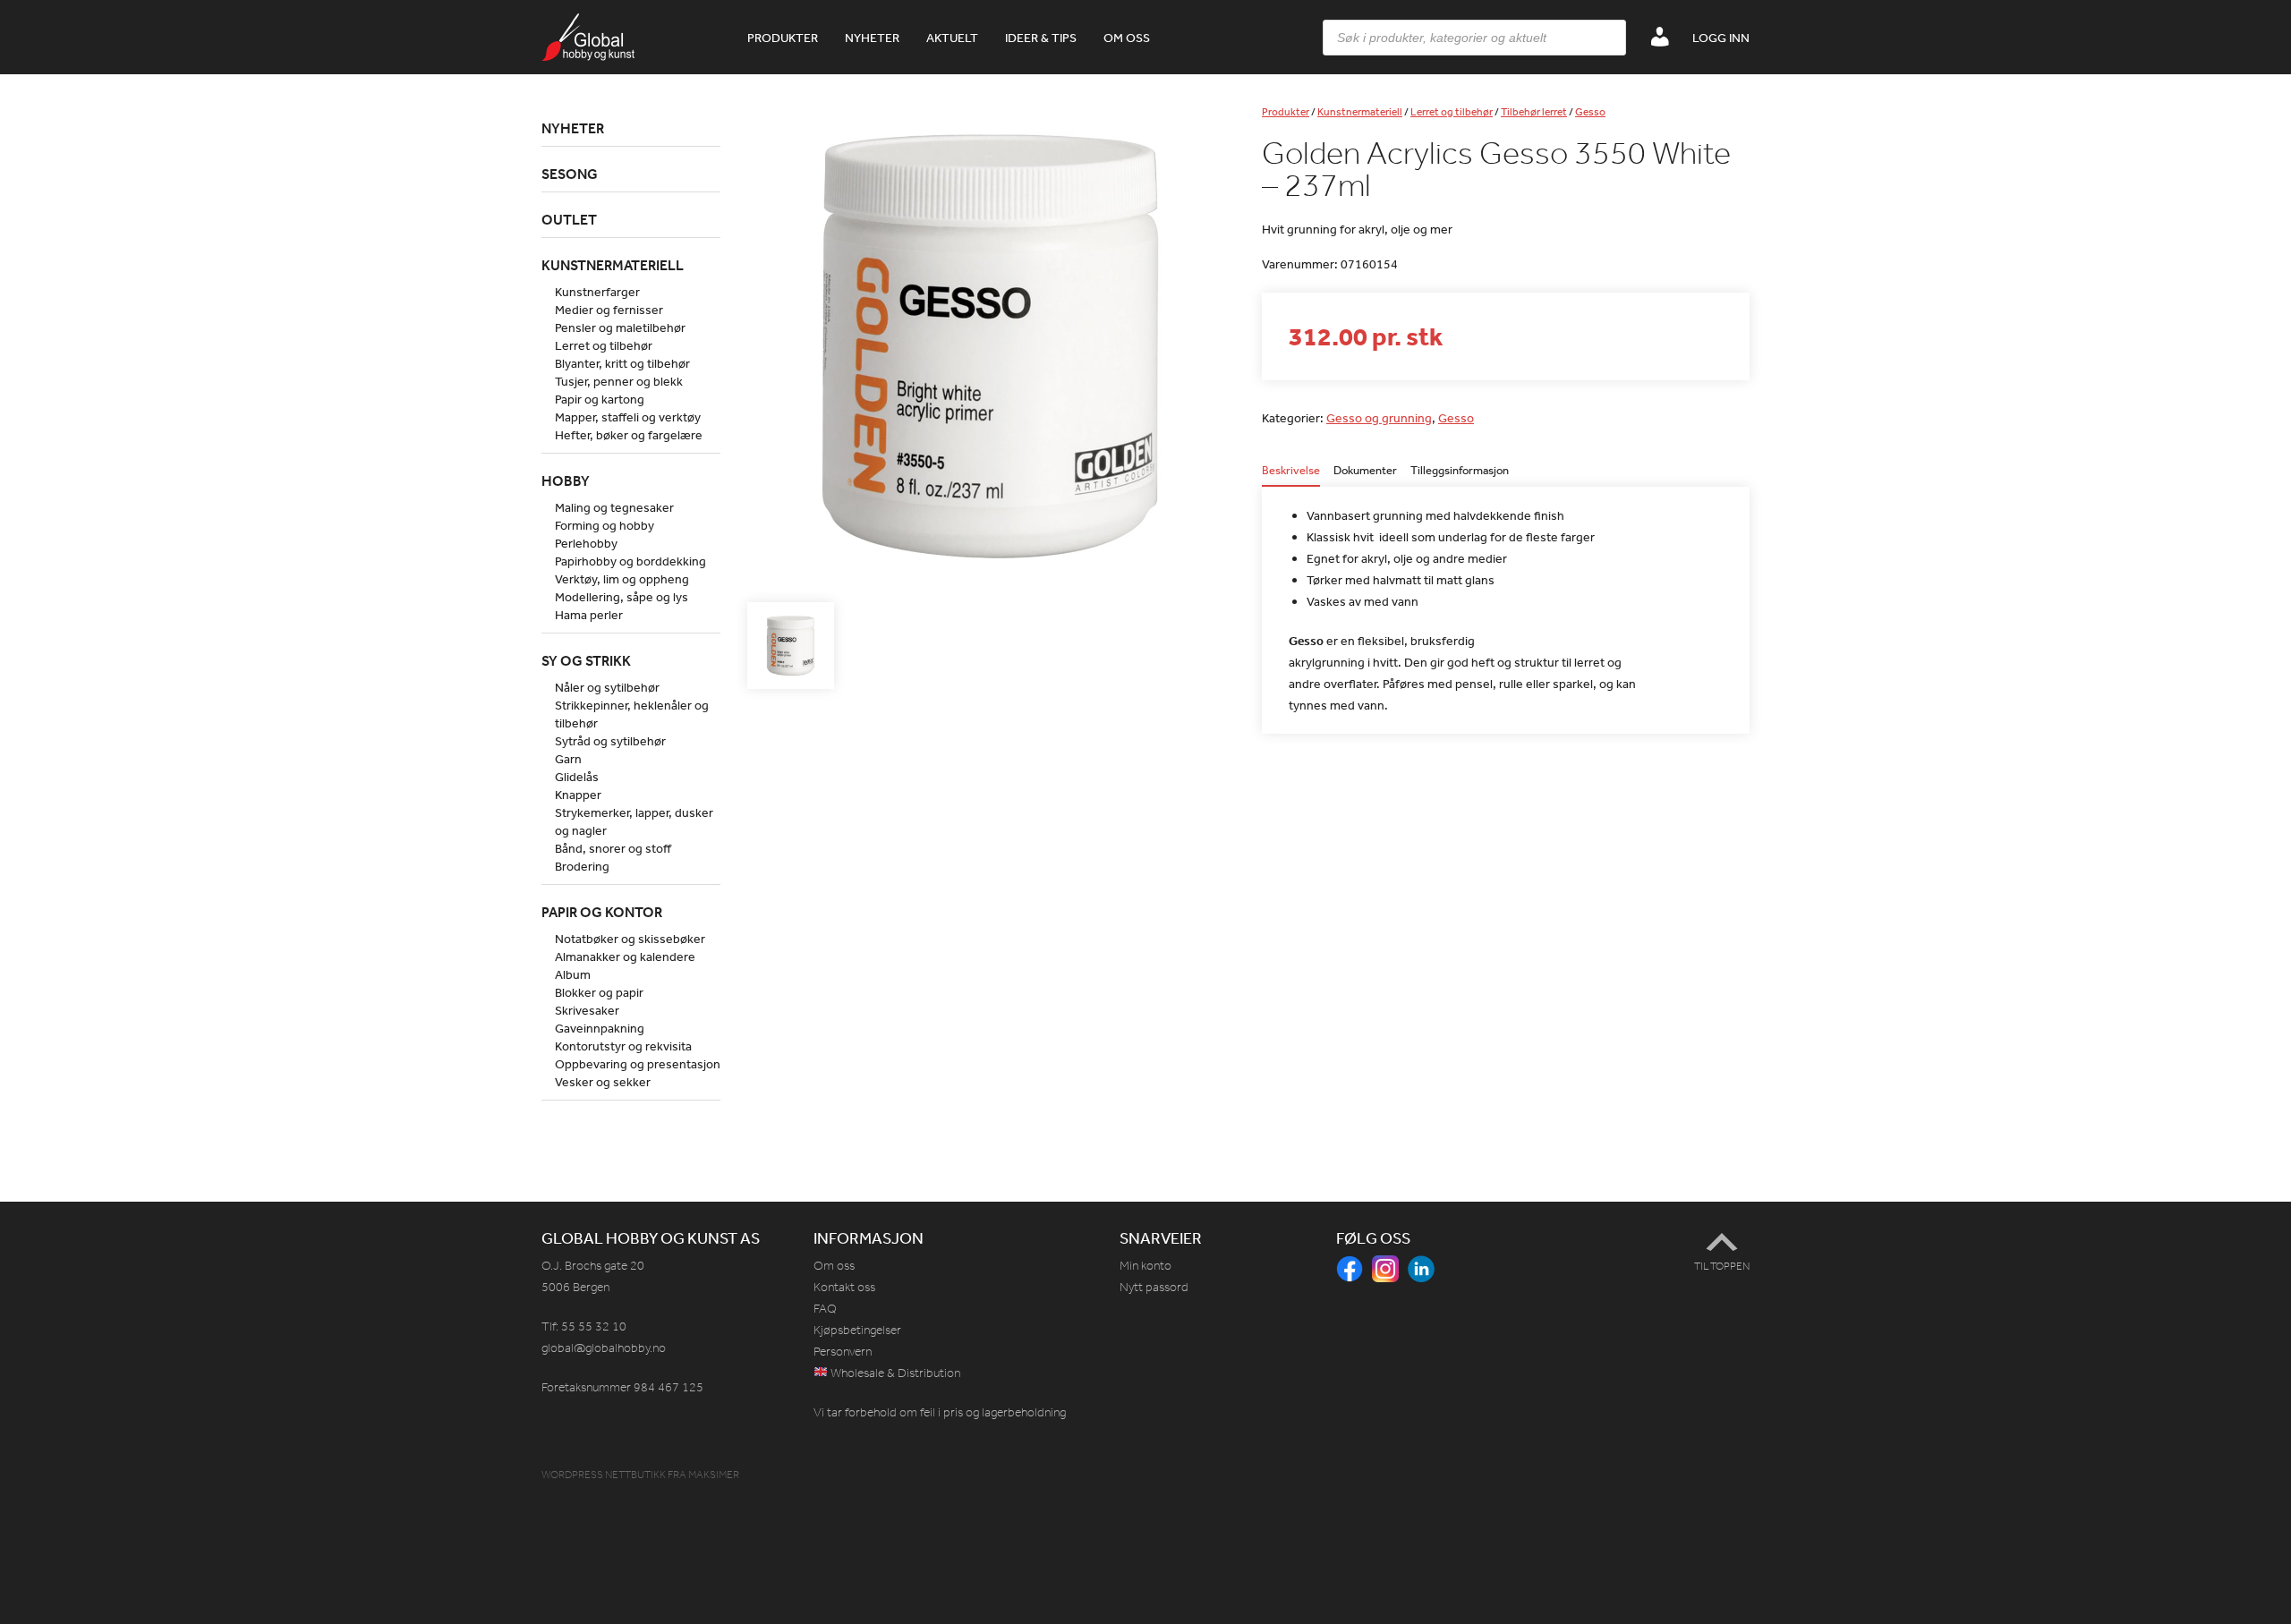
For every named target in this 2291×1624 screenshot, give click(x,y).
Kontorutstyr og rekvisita (623, 1046)
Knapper (578, 795)
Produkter (783, 38)
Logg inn (1721, 38)
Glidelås (577, 777)
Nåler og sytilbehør (607, 687)
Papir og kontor (602, 912)
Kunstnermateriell (1360, 112)
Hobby (566, 480)
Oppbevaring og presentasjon (638, 1064)
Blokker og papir (599, 992)
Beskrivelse (1291, 471)
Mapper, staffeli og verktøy (628, 417)
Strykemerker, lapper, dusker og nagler (634, 821)
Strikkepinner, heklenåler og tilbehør (632, 714)
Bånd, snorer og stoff (613, 848)
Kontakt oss (844, 1287)
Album (573, 974)
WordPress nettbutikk (604, 1475)
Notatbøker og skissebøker (630, 939)
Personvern (843, 1352)
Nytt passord (1154, 1287)
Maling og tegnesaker (614, 507)
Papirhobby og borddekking (630, 561)
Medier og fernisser (609, 310)
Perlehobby (586, 543)
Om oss (1127, 38)
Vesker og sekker (603, 1082)
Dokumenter (1365, 471)
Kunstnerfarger (597, 292)
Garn (568, 759)
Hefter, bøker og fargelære (629, 435)
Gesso (1590, 112)
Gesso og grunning (1379, 418)
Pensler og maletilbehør (620, 327)
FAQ (825, 1309)
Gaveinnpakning (600, 1028)
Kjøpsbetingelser (857, 1330)
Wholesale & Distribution (894, 1373)
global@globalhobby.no (604, 1348)
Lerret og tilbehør (1452, 112)
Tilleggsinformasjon (1460, 471)
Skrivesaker (587, 1010)
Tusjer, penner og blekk (619, 381)
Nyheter (872, 38)
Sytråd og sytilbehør (610, 741)
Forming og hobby (605, 525)
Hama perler (589, 615)
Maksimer (714, 1475)
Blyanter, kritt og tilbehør (622, 363)
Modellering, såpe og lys (622, 597)
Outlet (569, 219)
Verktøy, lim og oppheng (622, 579)
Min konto (1145, 1266)
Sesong (570, 174)
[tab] (1291, 476)
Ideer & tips (1041, 38)
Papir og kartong (600, 399)
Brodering (582, 866)
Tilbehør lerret (1534, 112)
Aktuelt (952, 38)
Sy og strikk (586, 660)
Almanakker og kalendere (625, 957)
